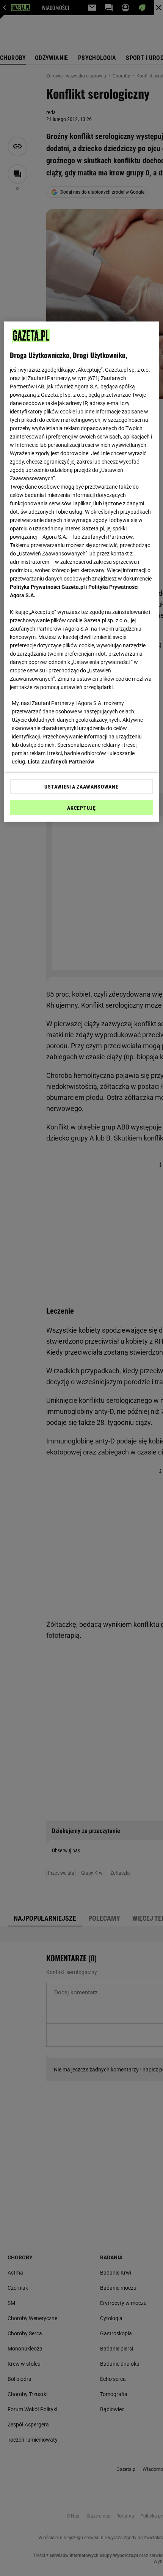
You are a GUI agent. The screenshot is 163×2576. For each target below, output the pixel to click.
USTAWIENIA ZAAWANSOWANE (81, 786)
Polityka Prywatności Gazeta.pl (47, 587)
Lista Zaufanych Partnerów (61, 761)
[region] (82, 571)
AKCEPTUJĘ (81, 808)
